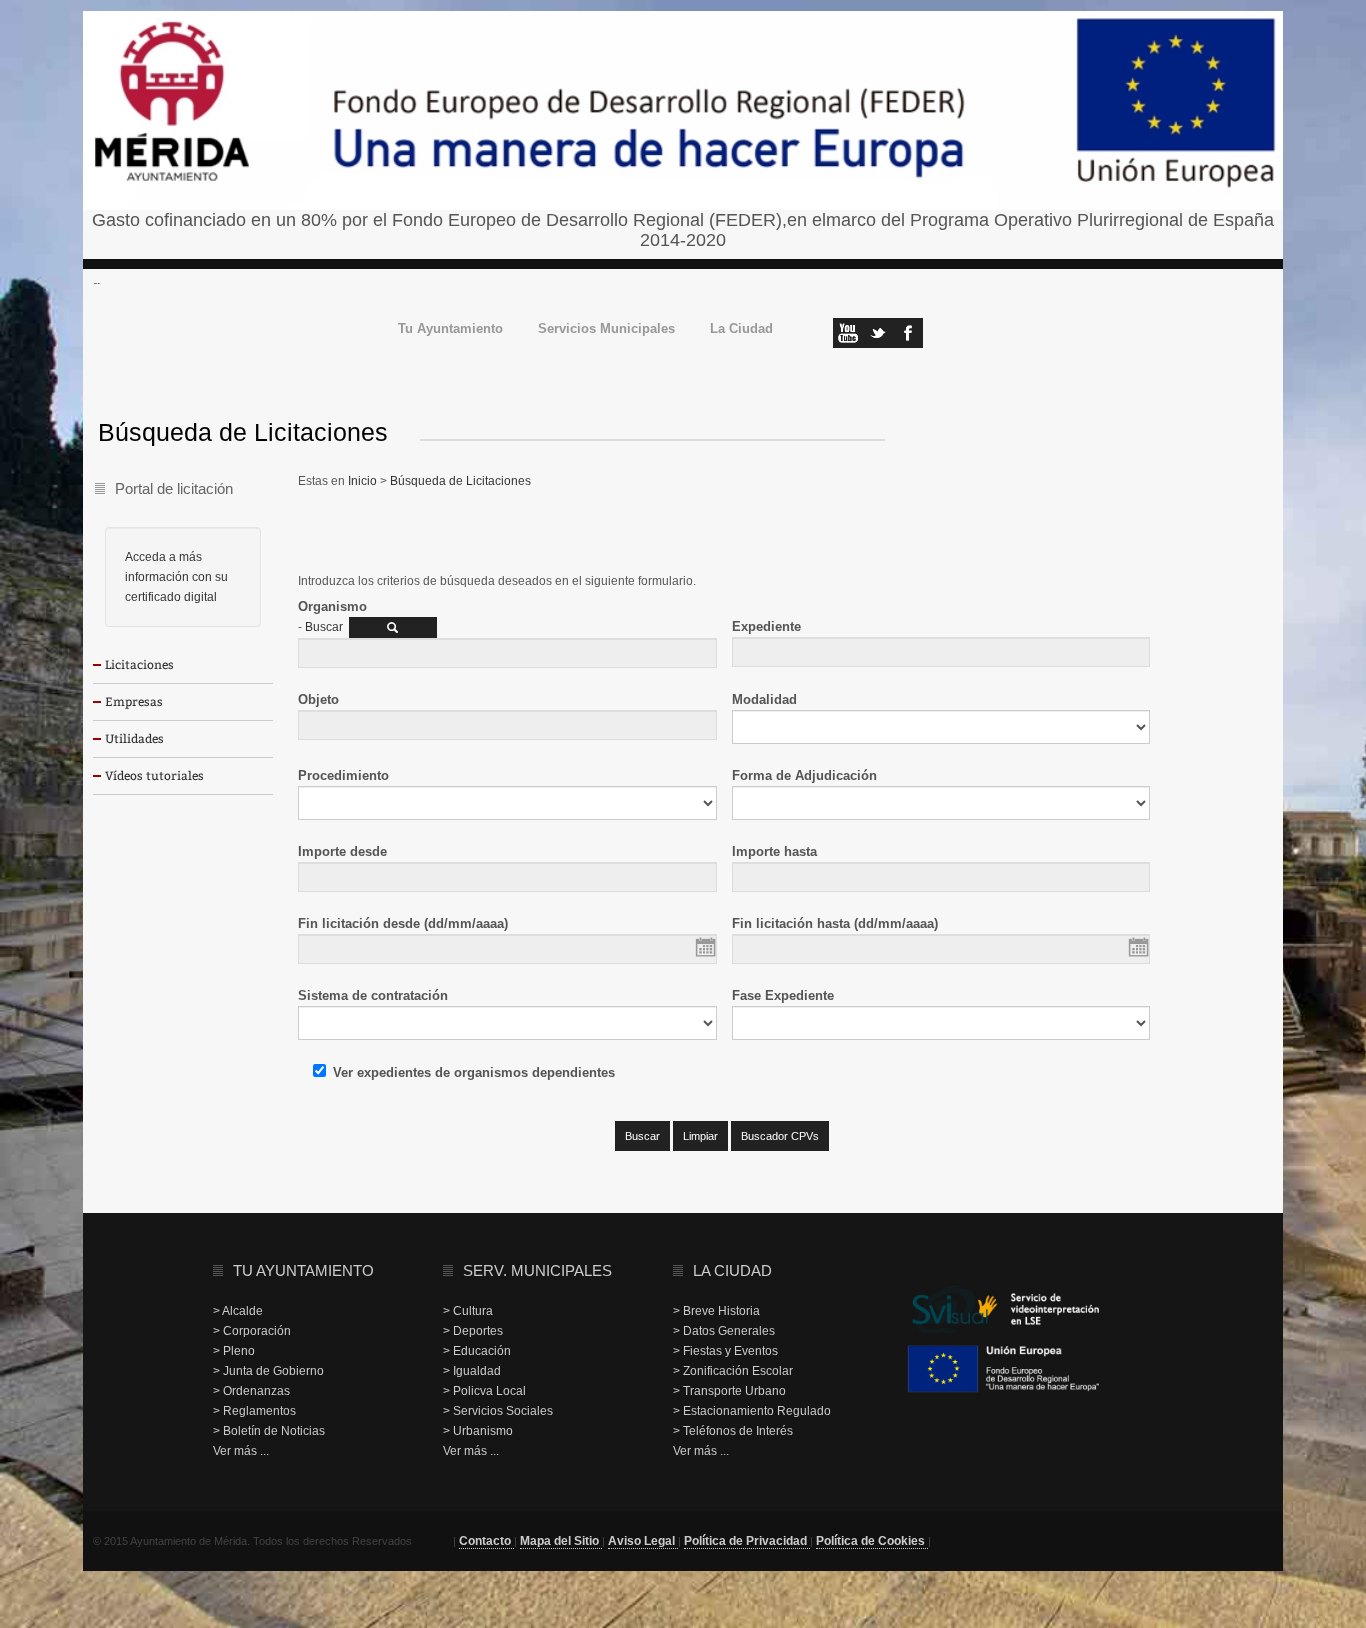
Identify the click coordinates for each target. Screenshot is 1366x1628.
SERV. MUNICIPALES (537, 1270)
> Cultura (468, 1311)
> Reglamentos (254, 1411)
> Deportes (473, 1331)
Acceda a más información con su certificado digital (176, 577)
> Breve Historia (716, 1311)
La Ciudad (741, 329)
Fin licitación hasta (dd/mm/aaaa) (835, 923)
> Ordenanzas (251, 1391)
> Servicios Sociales (498, 1411)
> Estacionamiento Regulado (752, 1411)
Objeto (318, 699)
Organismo (332, 606)
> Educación (477, 1351)
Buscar (324, 627)
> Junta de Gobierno (268, 1371)
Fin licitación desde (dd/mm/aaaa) (403, 923)
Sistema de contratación (373, 995)
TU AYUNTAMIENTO (303, 1270)
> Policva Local (484, 1391)
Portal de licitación (174, 488)
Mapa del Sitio (561, 1541)
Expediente (766, 626)
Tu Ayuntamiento (450, 329)
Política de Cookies (872, 1541)
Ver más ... (241, 1451)
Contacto (486, 1541)
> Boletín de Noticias (269, 1431)
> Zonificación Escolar (733, 1371)
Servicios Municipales (606, 329)
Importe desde (342, 851)
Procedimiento (343, 775)
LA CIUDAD (732, 1270)
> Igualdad (472, 1371)
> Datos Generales (724, 1331)
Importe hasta (774, 851)
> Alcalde (238, 1311)
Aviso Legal (643, 1541)
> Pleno (234, 1351)
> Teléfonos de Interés (733, 1431)
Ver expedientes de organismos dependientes (474, 1072)
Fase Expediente (783, 995)
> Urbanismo (478, 1431)
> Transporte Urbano (729, 1391)
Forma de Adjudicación (804, 775)
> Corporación (252, 1331)
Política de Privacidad (747, 1541)
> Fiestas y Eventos (725, 1351)
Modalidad (764, 699)
